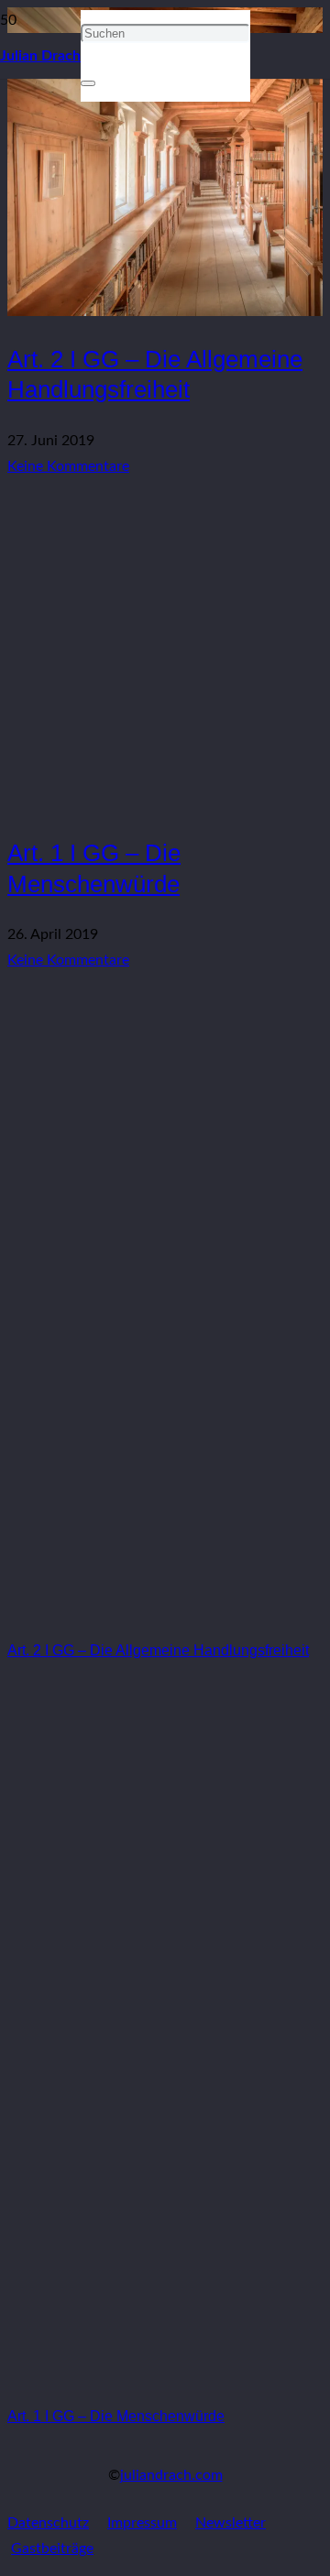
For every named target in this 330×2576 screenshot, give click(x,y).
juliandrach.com (171, 2475)
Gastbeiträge (52, 2549)
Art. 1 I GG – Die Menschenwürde (116, 2416)
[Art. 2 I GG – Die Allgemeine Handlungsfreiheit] (165, 1616)
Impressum (142, 2523)
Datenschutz (48, 2523)
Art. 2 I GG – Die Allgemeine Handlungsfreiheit (158, 1650)
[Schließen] (88, 83)
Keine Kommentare (68, 466)
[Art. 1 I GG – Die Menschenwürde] (165, 805)
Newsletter (231, 2523)
